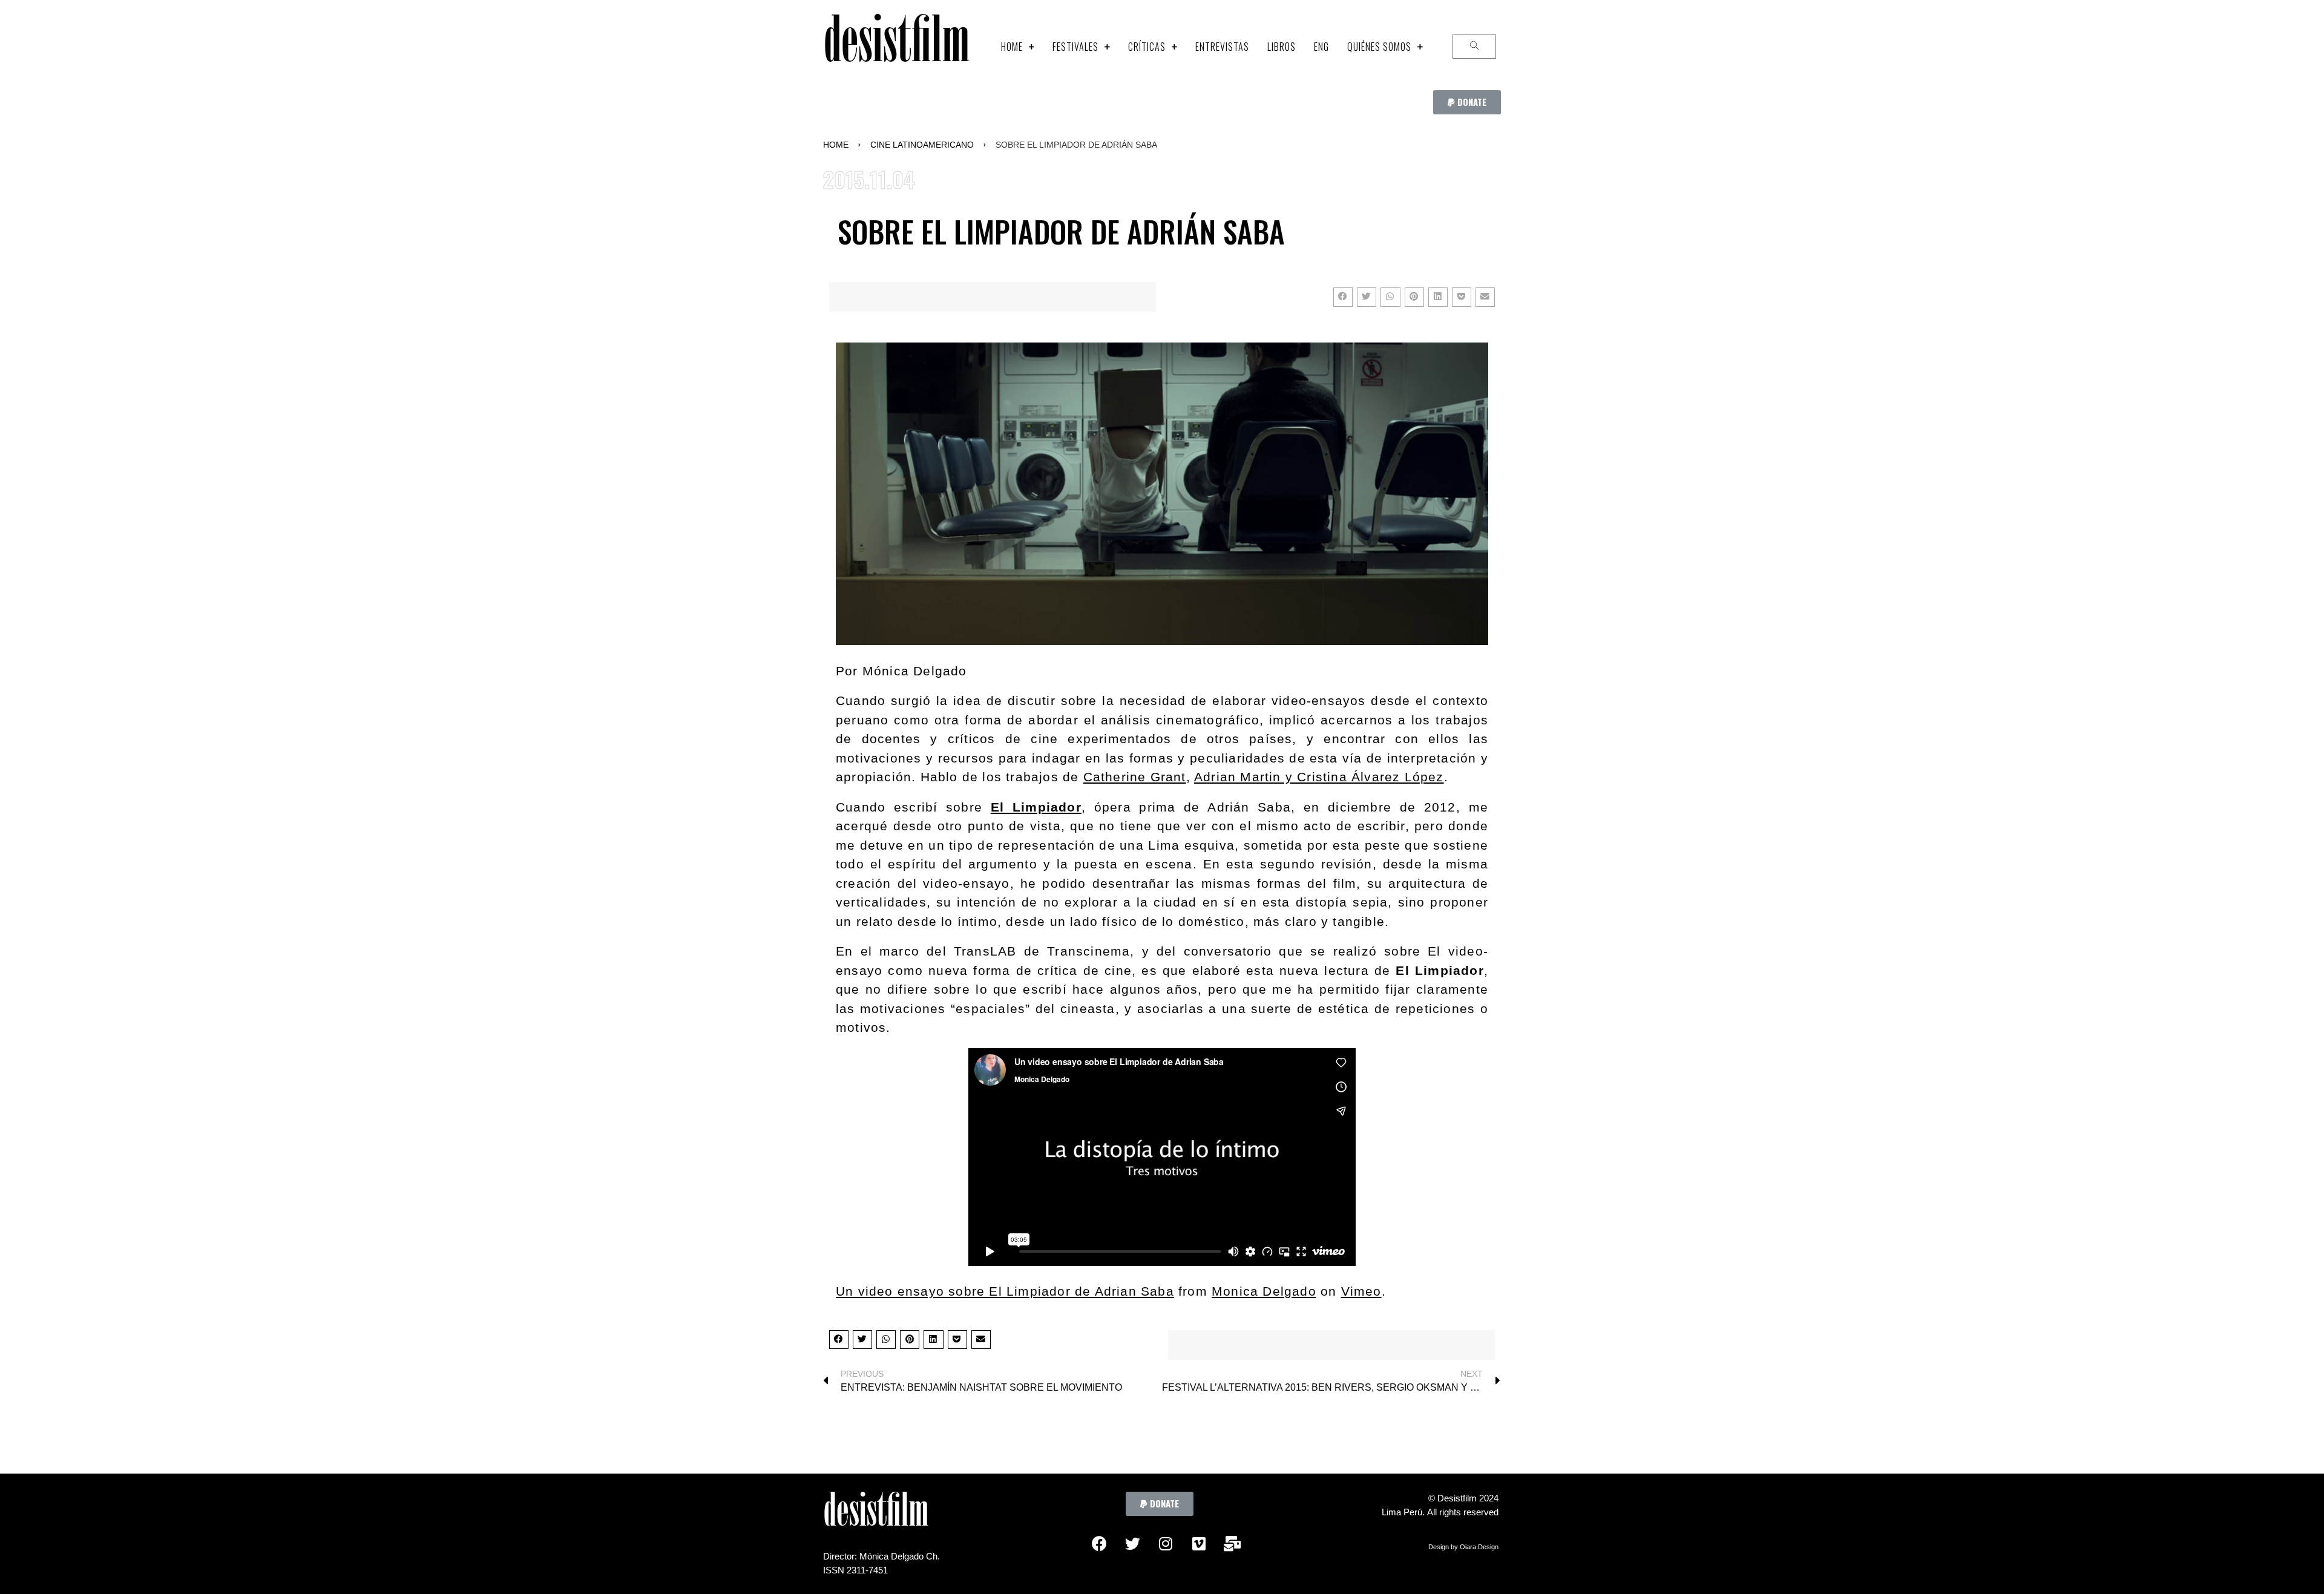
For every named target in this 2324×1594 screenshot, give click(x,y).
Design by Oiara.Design (1463, 1547)
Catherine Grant (1135, 777)
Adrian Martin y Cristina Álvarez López (1319, 777)
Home (836, 145)
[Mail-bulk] (1232, 1543)
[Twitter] (1132, 1543)
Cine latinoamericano (922, 145)
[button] (1467, 102)
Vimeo (1361, 1291)
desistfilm (896, 46)
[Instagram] (1166, 1543)
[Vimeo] (1199, 1543)
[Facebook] (1099, 1543)
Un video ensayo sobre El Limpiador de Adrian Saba (1005, 1291)
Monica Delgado (1264, 1291)
